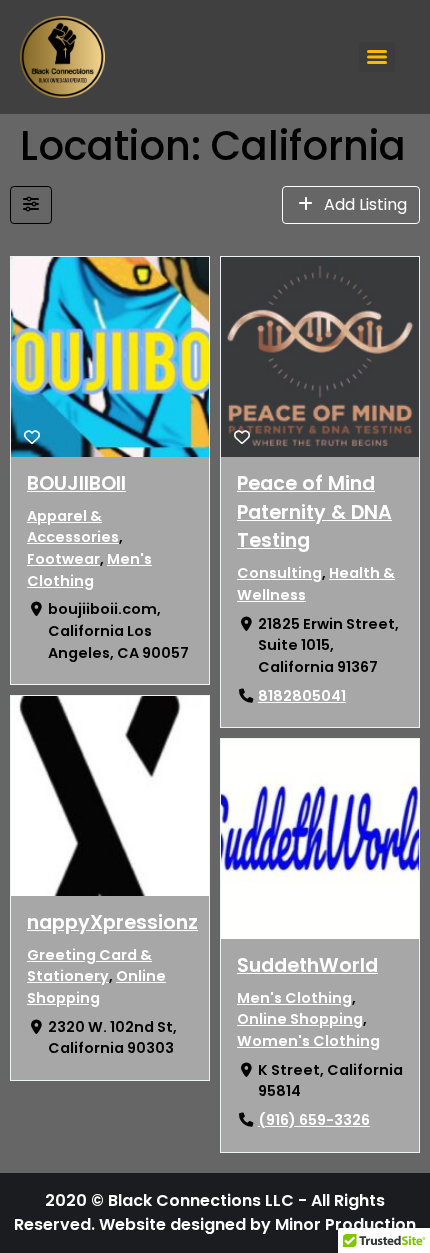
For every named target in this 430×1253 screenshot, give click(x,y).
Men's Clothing (89, 570)
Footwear (63, 559)
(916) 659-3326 (314, 1121)
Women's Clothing (308, 1041)
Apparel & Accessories (73, 527)
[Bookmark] (32, 438)
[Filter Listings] (31, 205)
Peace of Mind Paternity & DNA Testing (314, 512)
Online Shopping (96, 988)
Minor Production (345, 1224)
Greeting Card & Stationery (89, 966)
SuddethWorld (307, 965)
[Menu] (377, 57)
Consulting (279, 573)
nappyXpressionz (112, 922)
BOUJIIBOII (76, 483)
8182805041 (302, 696)
